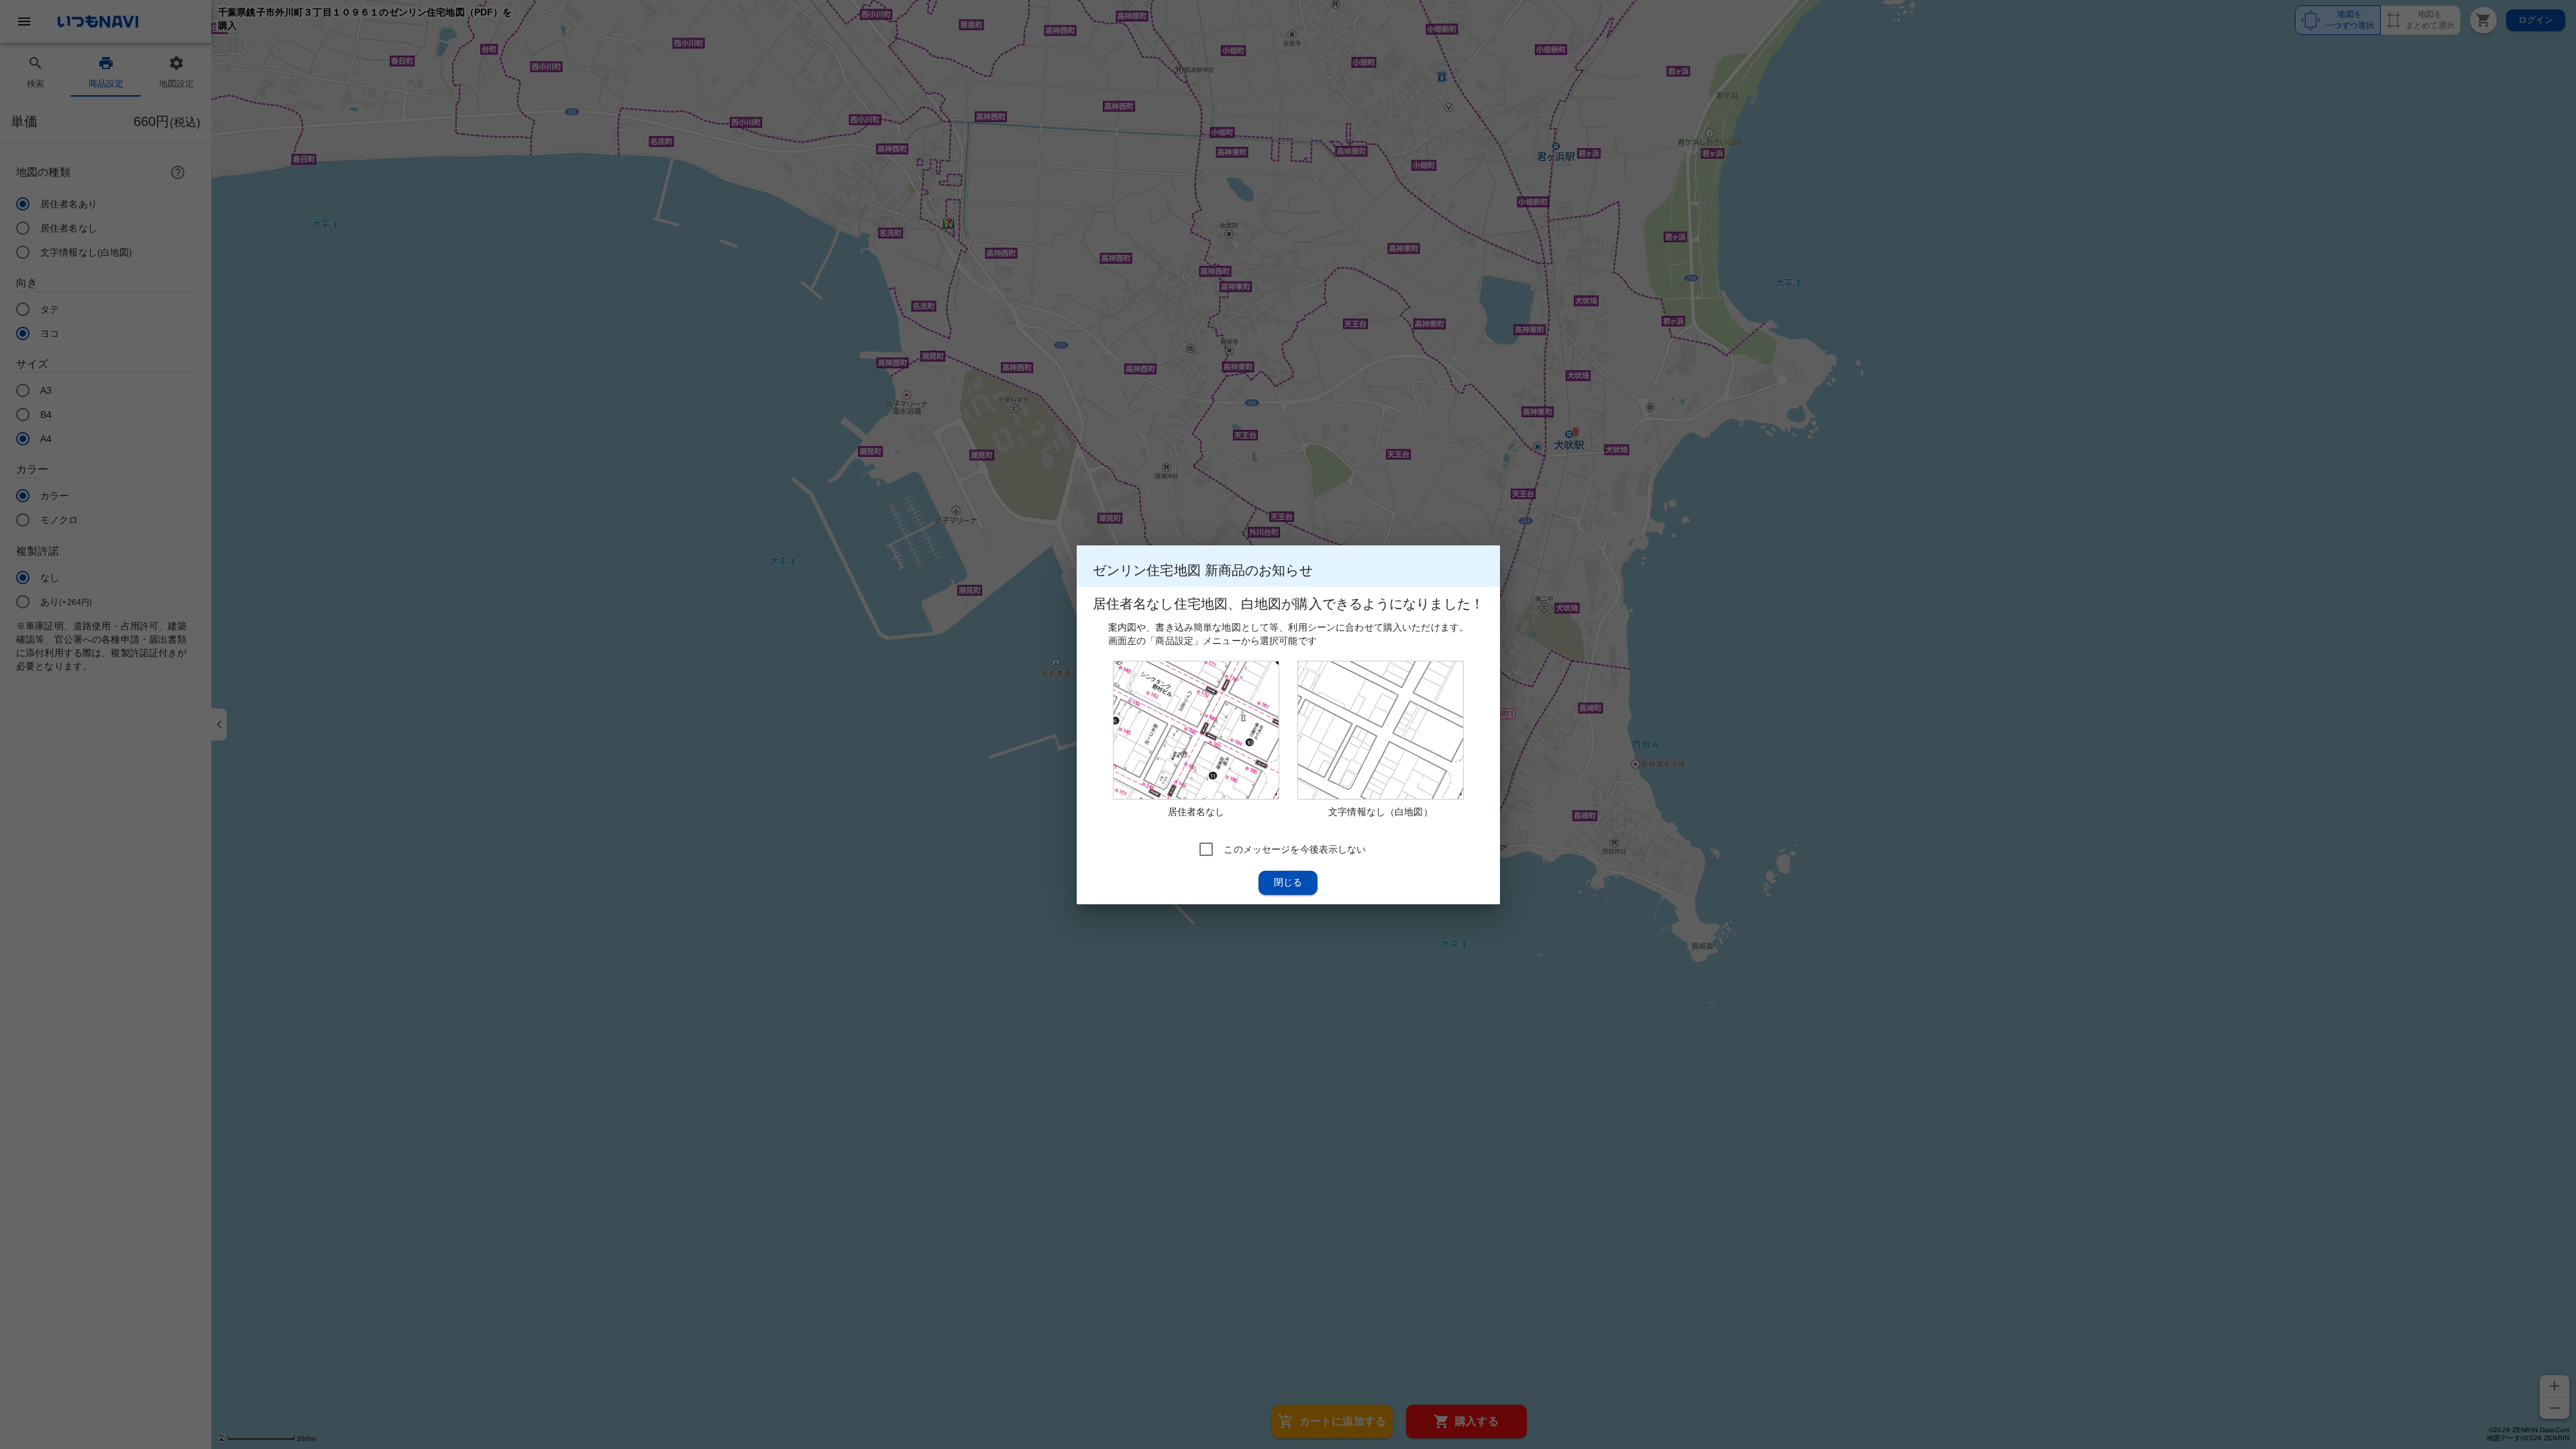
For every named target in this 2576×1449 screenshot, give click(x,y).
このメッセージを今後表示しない (1295, 849)
